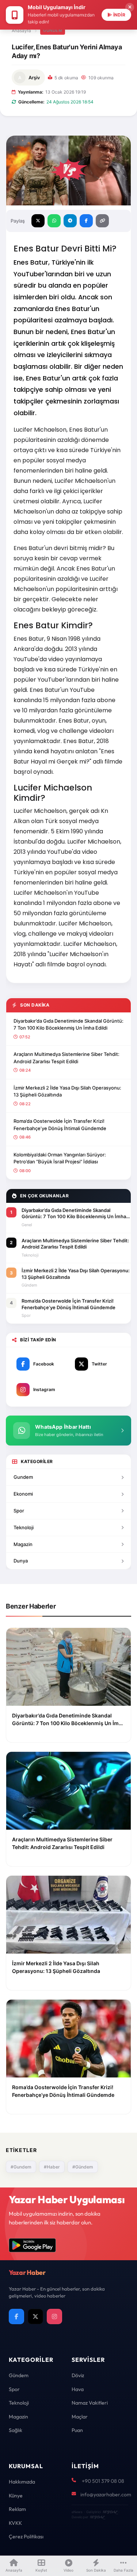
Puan (77, 2430)
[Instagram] (54, 2316)
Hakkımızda (22, 2482)
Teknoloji (24, 1527)
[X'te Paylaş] (38, 221)
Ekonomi (23, 1494)
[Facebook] (16, 2316)
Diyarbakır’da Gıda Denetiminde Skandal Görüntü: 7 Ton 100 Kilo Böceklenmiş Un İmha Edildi (68, 1024)
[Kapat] (130, 7)
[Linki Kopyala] (102, 221)
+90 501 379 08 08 (103, 2481)
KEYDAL (110, 2512)
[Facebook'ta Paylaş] (86, 221)
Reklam (17, 2509)
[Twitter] (35, 2316)
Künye (16, 2496)
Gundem (23, 1477)
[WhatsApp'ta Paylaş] (54, 221)
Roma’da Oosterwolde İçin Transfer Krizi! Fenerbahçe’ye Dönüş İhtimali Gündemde (60, 1125)
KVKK (15, 2523)
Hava (78, 2389)
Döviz (78, 2375)
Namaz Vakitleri (90, 2403)
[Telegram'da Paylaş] (70, 221)
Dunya (21, 1561)
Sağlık (16, 2430)
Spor (19, 1511)
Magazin (23, 1544)
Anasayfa (21, 31)
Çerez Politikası (26, 2537)
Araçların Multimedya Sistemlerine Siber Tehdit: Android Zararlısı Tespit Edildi (66, 1058)
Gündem (53, 30)
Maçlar (80, 2417)
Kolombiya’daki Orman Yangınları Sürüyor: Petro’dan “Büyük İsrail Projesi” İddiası (60, 1158)
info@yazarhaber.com (106, 2494)
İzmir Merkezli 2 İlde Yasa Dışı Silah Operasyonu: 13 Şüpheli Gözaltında (67, 1091)
